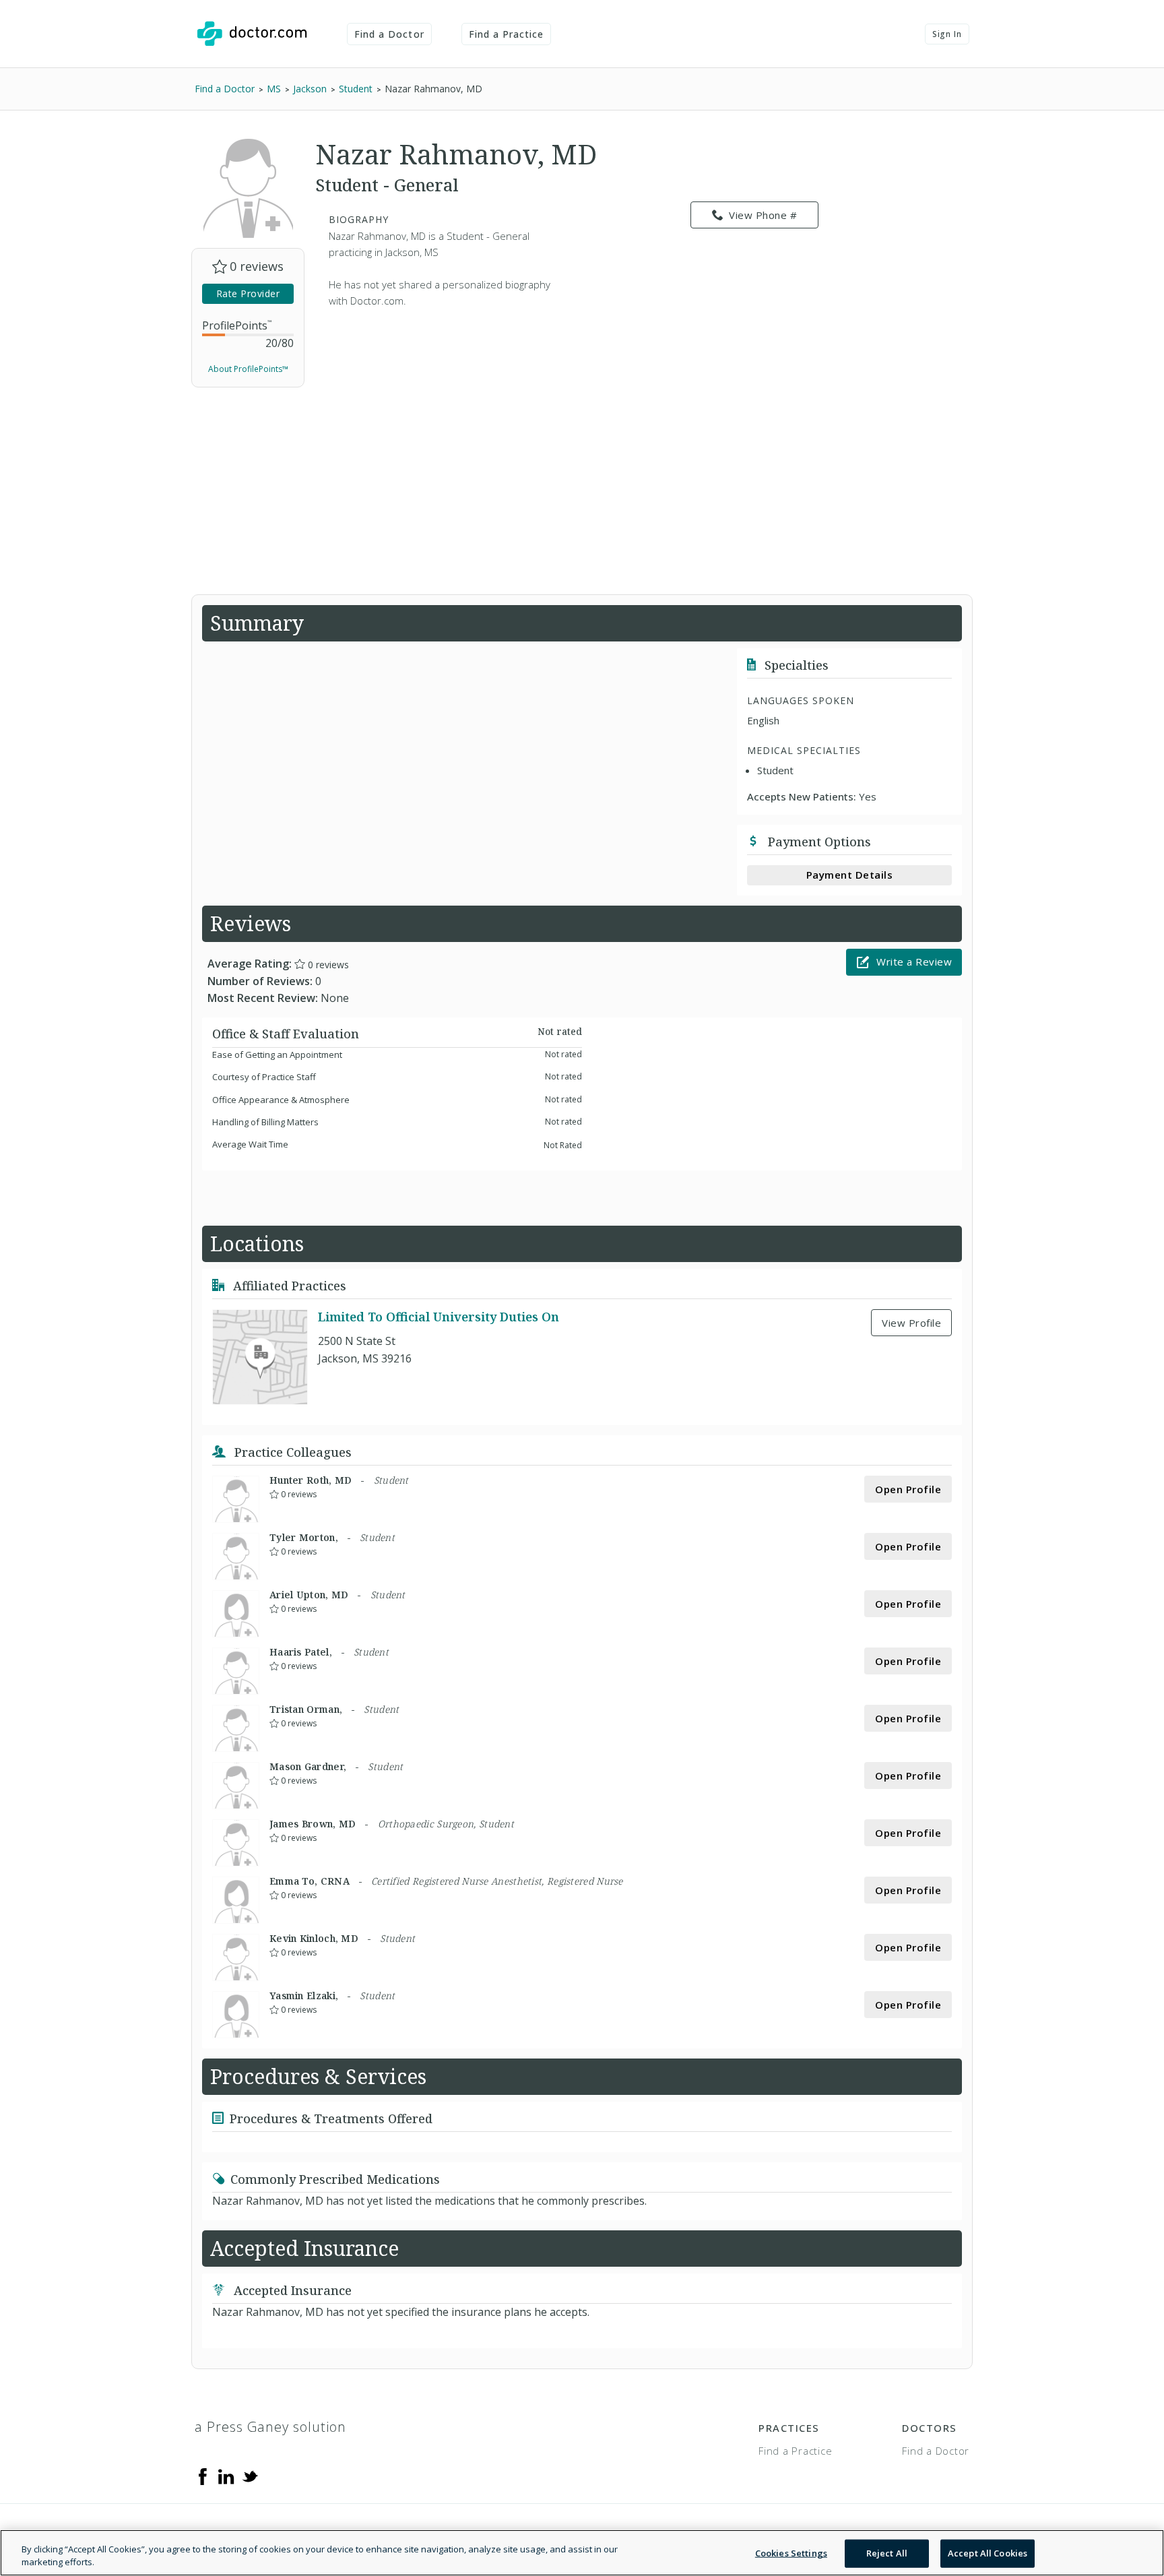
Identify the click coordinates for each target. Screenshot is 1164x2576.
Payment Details (850, 875)
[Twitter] (250, 2476)
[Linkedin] (226, 2476)
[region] (582, 2553)
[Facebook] (203, 2476)
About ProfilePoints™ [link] (248, 369)
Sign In (947, 34)
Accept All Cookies (988, 2553)
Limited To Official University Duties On (439, 1317)
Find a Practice (507, 34)
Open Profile (908, 1489)
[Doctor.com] (252, 34)
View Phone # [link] (763, 215)
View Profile (911, 1323)
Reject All (887, 2553)
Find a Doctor (389, 34)
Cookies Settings (791, 2553)
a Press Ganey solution (270, 2427)
